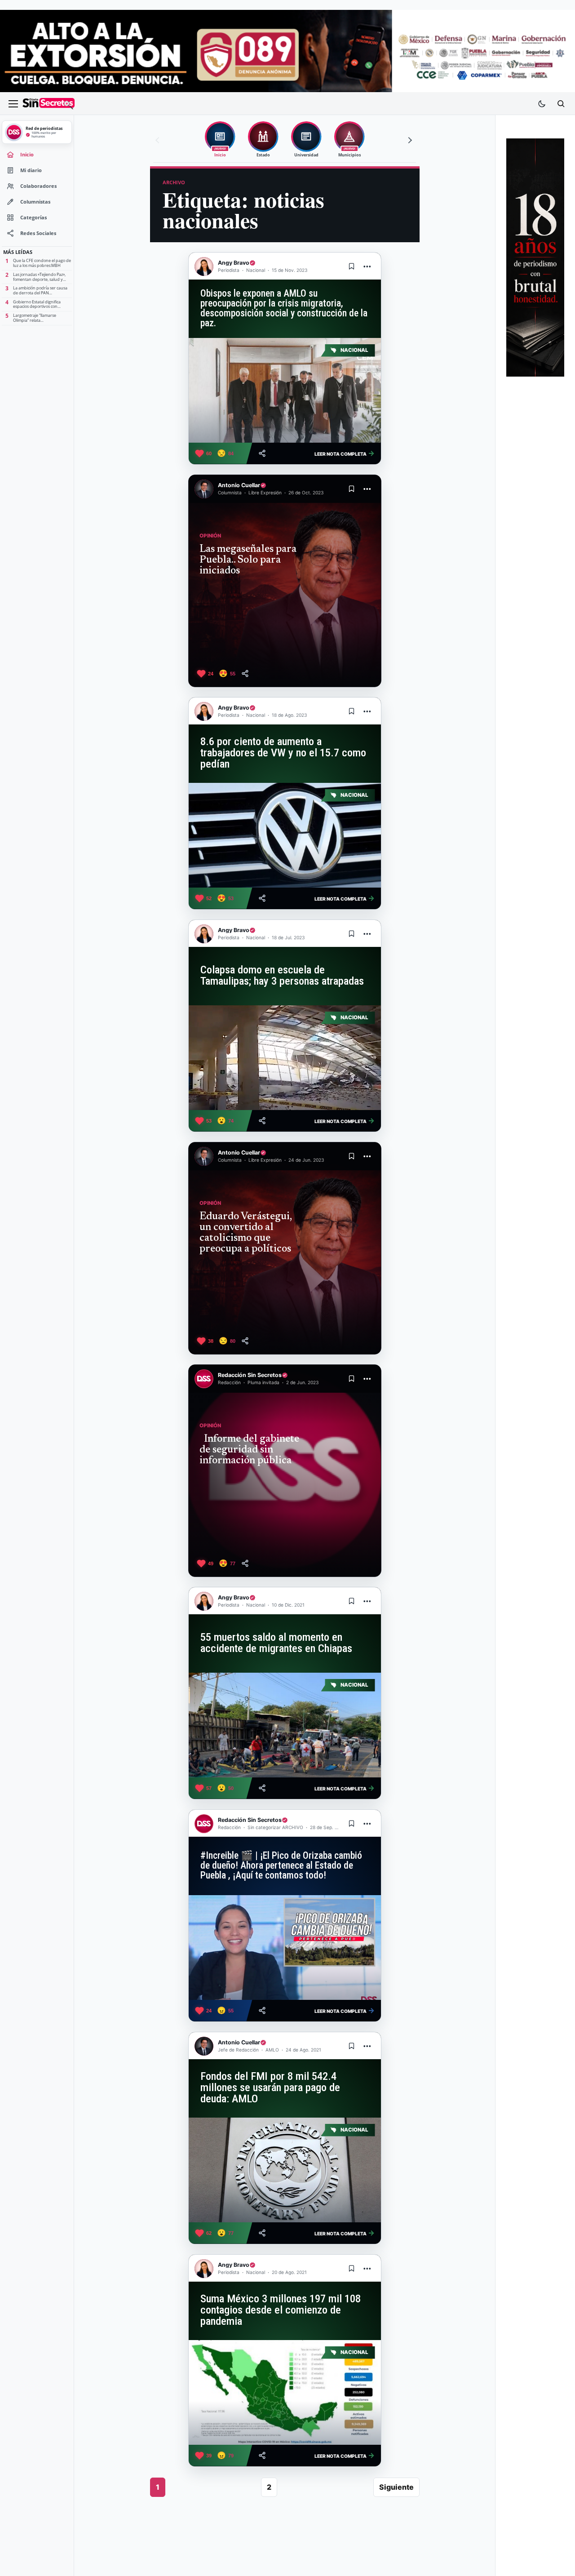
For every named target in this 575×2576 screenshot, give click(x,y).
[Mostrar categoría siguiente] (409, 140)
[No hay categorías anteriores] (159, 140)
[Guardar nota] (352, 266)
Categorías (33, 218)
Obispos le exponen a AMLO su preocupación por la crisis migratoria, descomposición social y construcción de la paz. (284, 308)
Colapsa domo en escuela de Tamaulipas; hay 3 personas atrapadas (282, 975)
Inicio (27, 155)
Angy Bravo (234, 263)
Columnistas (35, 202)
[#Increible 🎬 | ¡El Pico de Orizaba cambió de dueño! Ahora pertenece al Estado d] (285, 1948)
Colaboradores (38, 186)
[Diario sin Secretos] (49, 104)
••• (367, 266)
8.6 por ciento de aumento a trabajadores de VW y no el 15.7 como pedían (283, 753)
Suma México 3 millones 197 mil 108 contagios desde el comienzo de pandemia (281, 2310)
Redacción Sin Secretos (250, 1375)
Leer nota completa (345, 453)
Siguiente (396, 2487)
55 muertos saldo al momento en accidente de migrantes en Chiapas (276, 1643)
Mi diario (31, 170)
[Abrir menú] (13, 104)
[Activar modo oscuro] (542, 104)
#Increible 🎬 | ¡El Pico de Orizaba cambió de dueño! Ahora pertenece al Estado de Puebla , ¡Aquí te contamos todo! (281, 1865)
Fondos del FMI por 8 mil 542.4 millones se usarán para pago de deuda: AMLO (270, 2087)
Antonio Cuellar (239, 485)
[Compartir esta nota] (262, 453)
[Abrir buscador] (561, 104)
